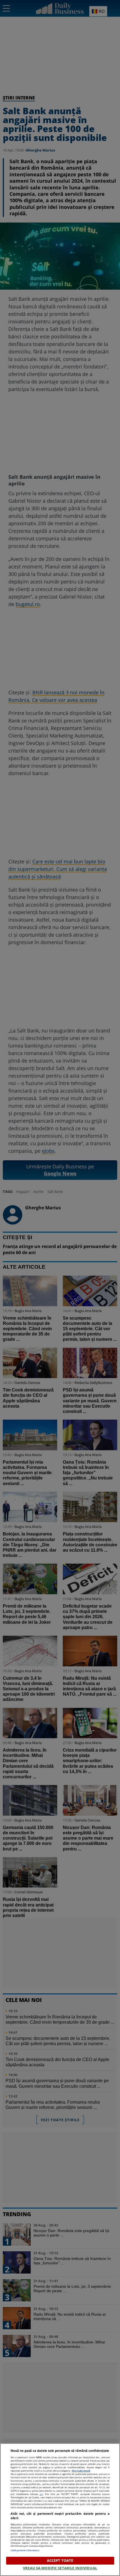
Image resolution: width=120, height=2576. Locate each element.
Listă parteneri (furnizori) (25, 2550)
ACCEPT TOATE (60, 2560)
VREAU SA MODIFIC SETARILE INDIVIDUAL (60, 2568)
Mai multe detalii (81, 2471)
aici (41, 2494)
